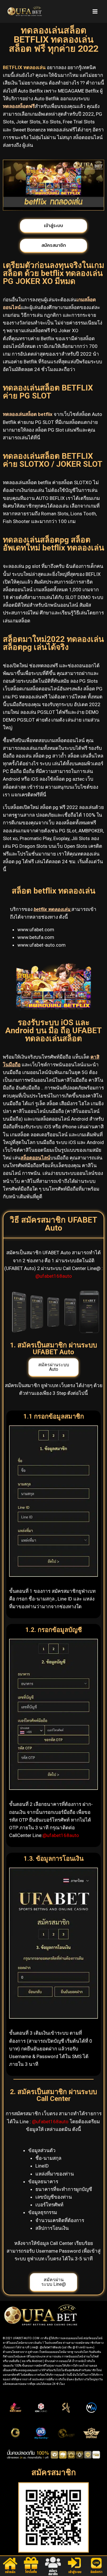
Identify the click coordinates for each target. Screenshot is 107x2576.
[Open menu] (95, 11)
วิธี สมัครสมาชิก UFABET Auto (53, 1224)
